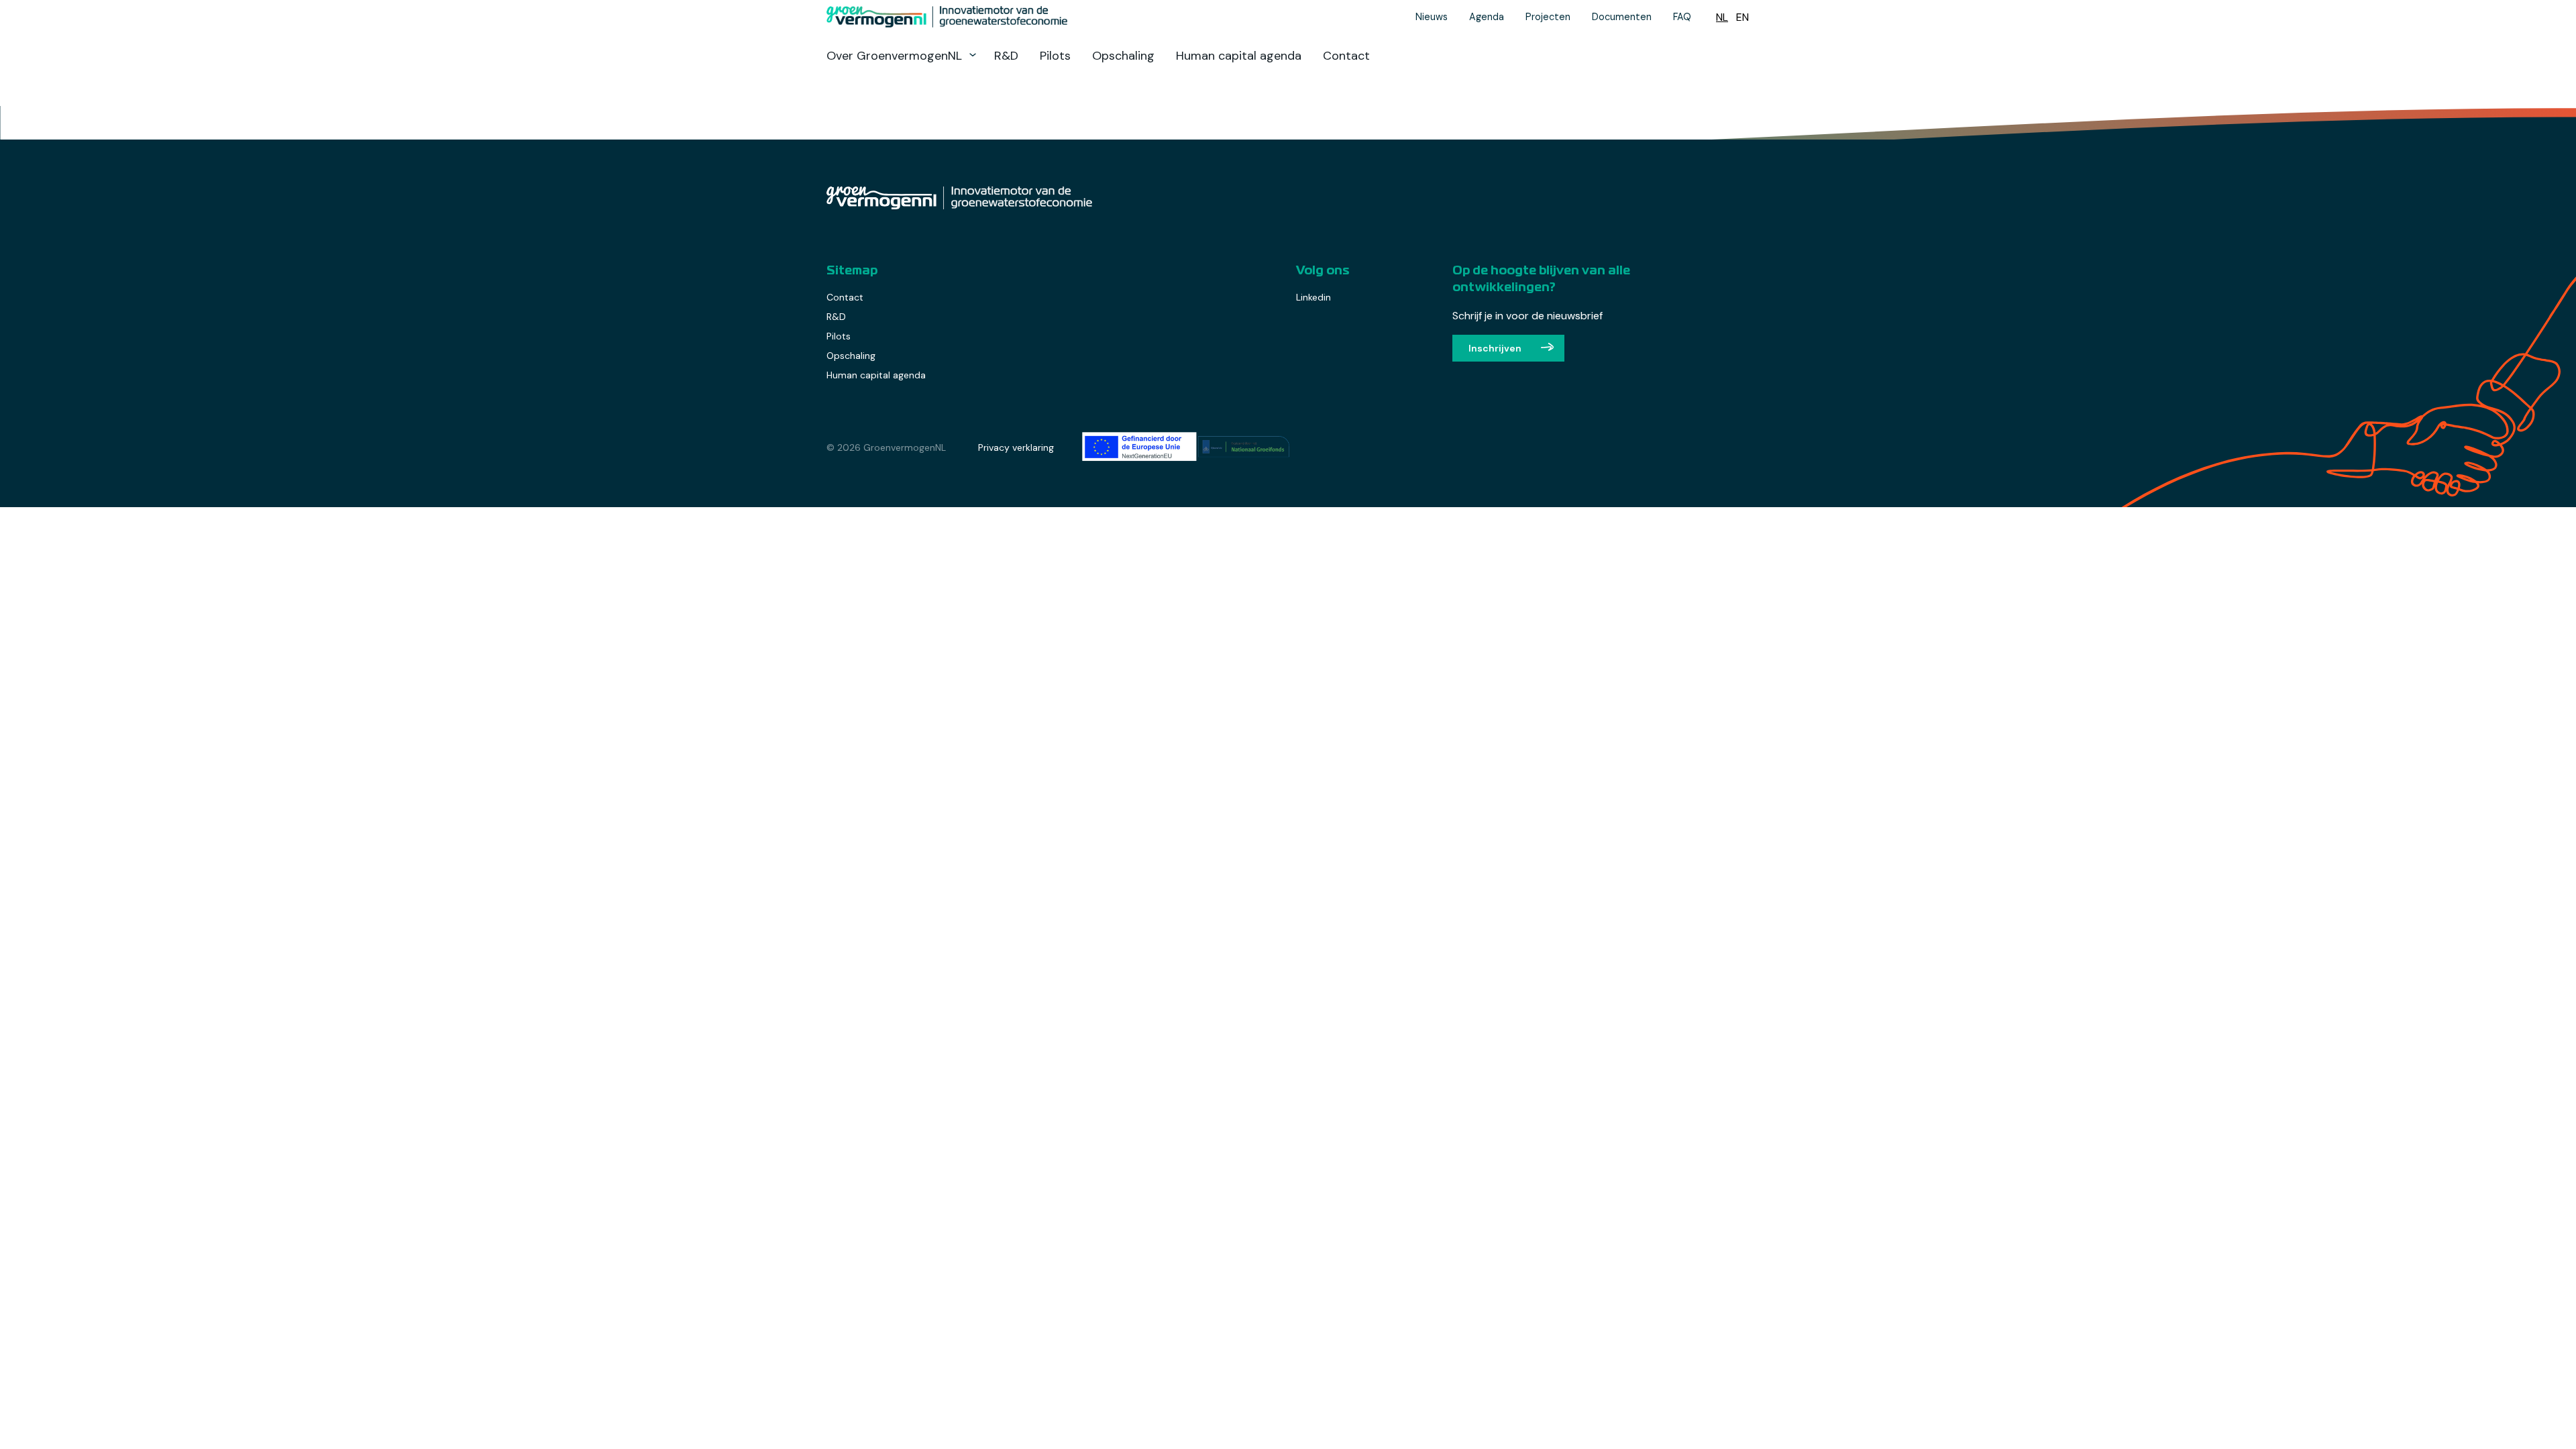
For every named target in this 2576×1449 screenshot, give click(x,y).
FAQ (1682, 17)
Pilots (1055, 56)
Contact (1346, 56)
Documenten (1622, 17)
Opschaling (1123, 56)
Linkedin (1313, 297)
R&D (1006, 56)
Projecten (1548, 17)
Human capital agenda (1239, 56)
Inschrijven (1495, 348)
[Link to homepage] (1014, 17)
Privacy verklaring (1016, 447)
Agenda (1487, 17)
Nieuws (1432, 17)
